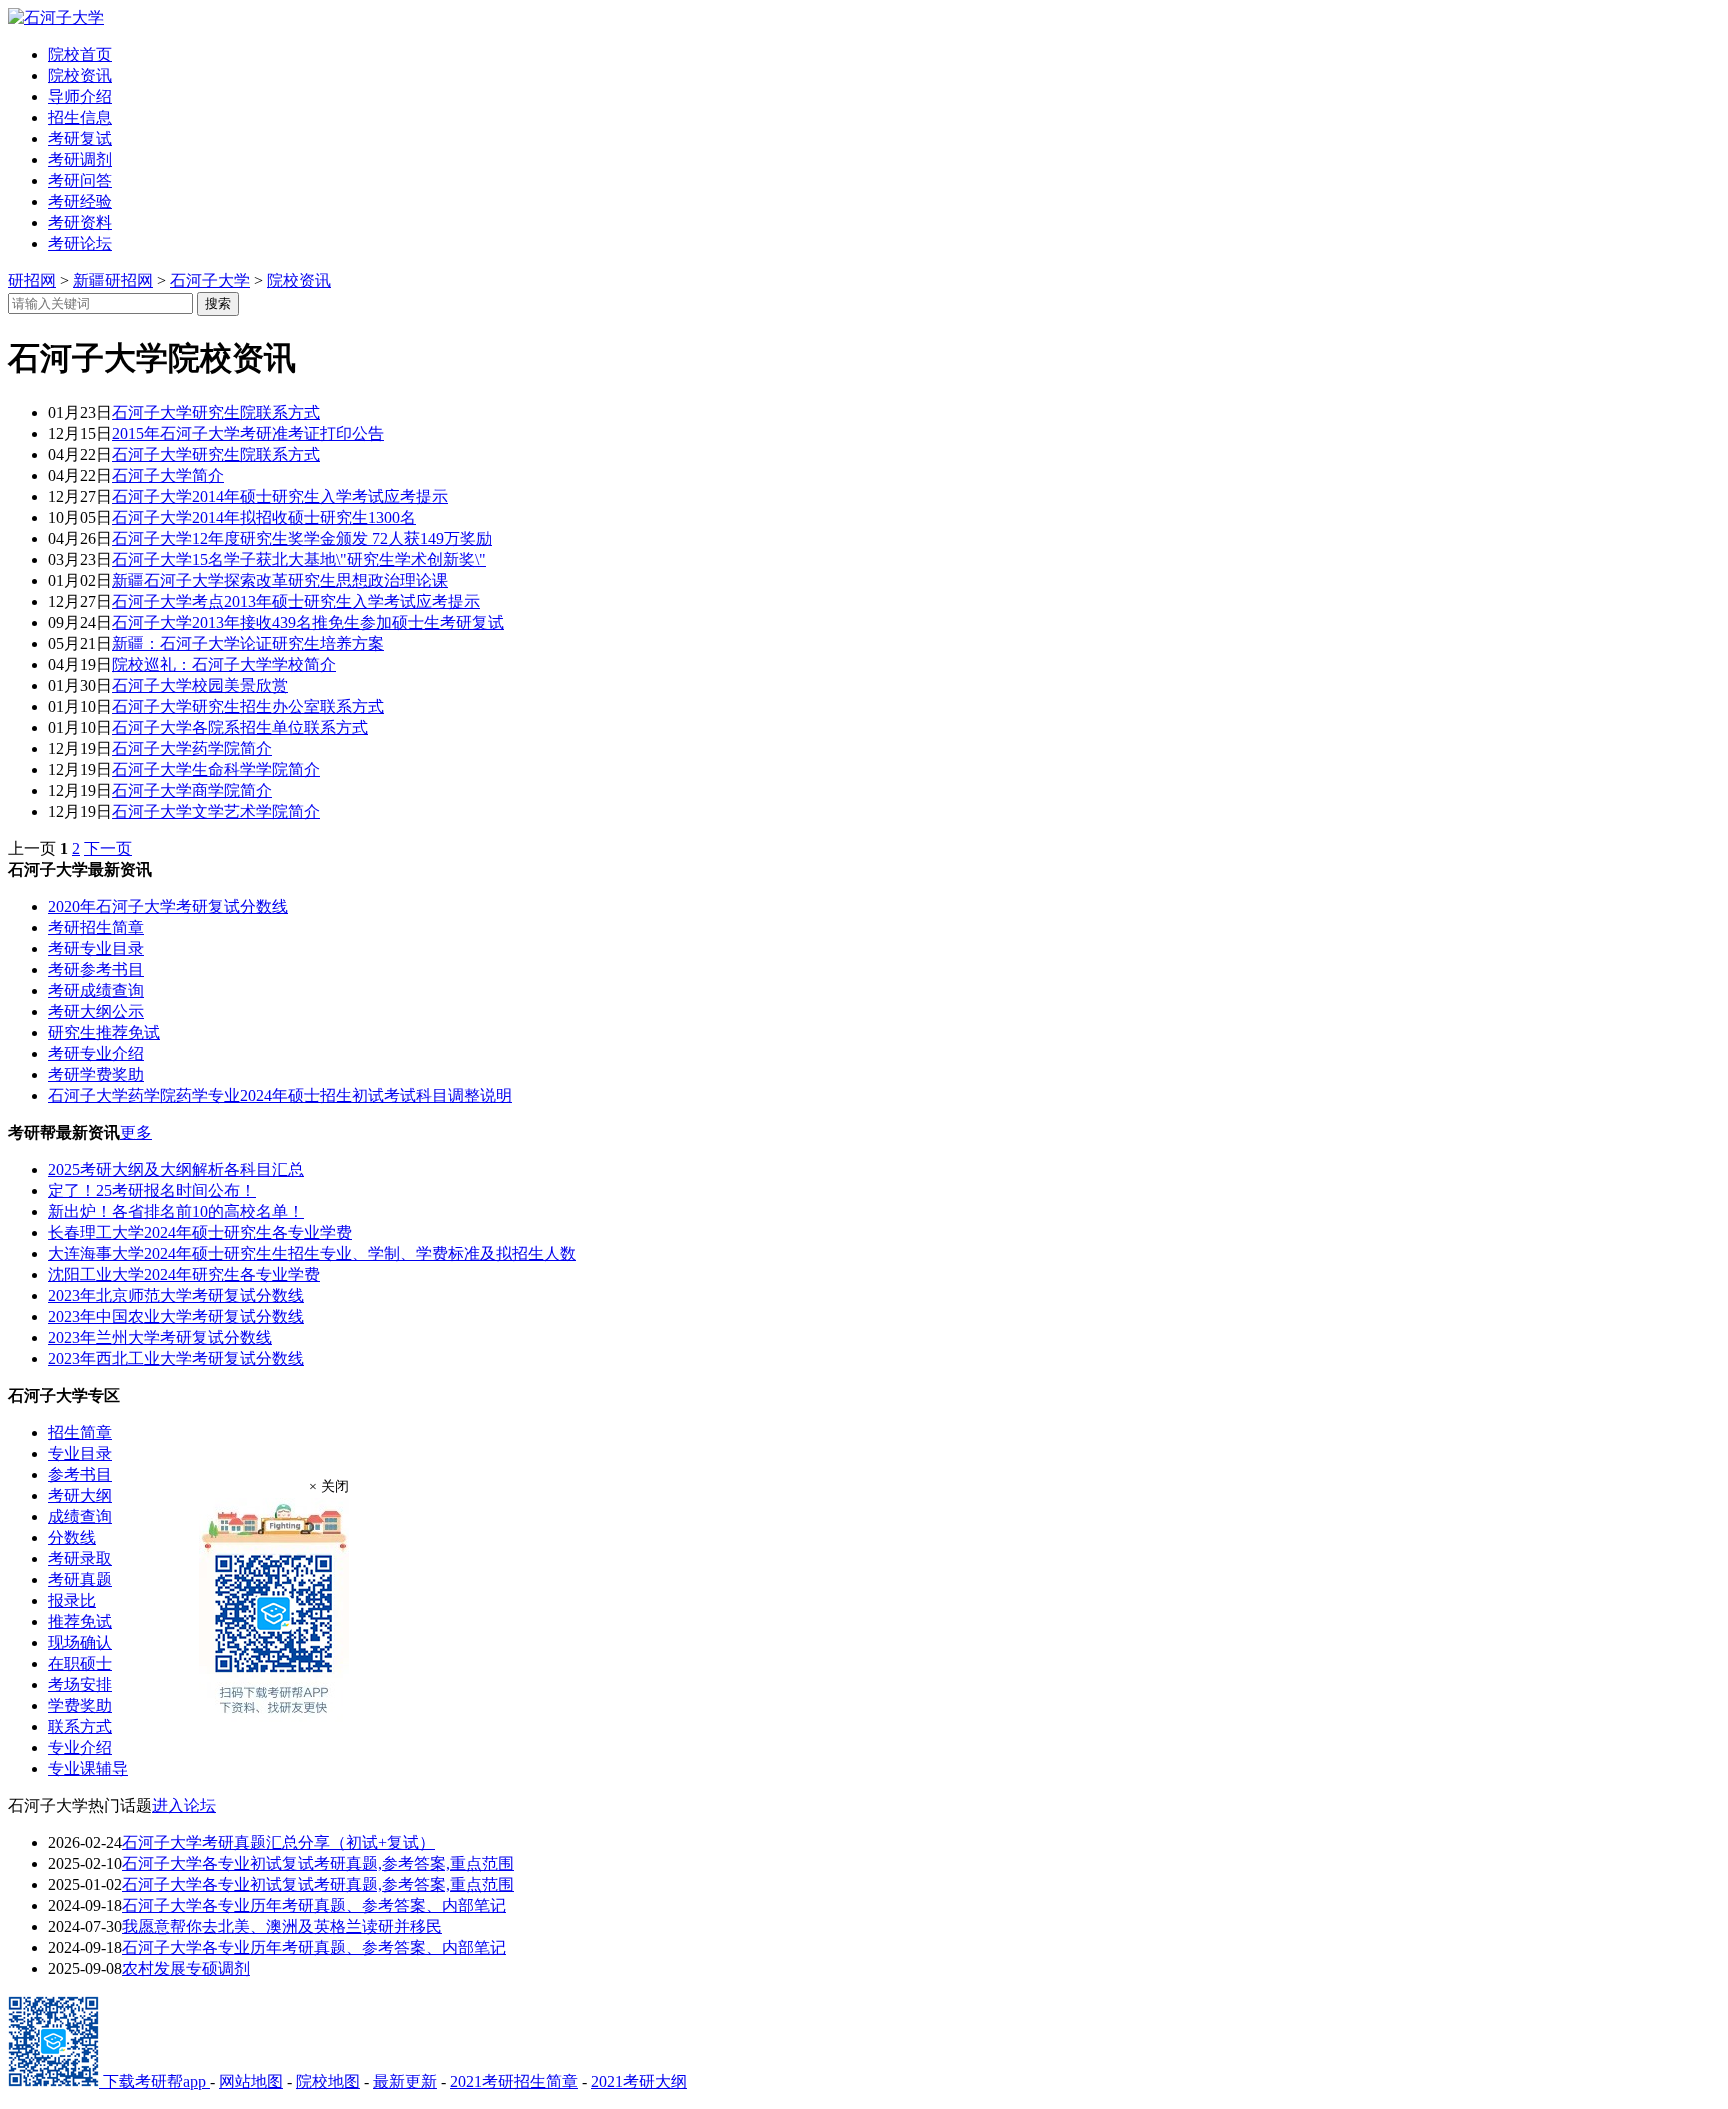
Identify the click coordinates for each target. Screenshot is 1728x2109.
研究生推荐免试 (104, 1032)
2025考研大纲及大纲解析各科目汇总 (176, 1169)
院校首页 (80, 54)
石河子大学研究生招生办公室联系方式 (248, 706)
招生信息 (80, 117)
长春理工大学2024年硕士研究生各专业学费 (200, 1232)
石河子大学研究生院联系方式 (216, 412)
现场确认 (80, 1642)
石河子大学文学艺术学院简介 (216, 811)
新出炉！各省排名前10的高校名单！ (176, 1211)
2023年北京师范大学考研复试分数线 (176, 1295)
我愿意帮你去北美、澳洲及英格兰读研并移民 (282, 1926)
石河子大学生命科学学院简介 (216, 769)
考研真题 (80, 1579)
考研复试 (80, 138)
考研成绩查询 (96, 990)
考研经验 (80, 201)
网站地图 (251, 2081)
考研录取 (80, 1558)
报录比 (72, 1600)
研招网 (32, 280)
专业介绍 (80, 1747)
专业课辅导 (88, 1768)
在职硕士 (80, 1663)
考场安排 (80, 1684)
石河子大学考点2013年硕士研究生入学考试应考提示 (296, 601)
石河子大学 (210, 280)
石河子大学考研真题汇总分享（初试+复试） (278, 1842)
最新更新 (405, 2081)
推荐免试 (80, 1621)
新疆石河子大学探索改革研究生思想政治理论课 (280, 580)
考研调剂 (80, 159)
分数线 (72, 1537)
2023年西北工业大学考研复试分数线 (176, 1358)
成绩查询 (80, 1516)
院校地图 (328, 2081)
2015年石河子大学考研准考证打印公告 (248, 433)
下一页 (108, 848)
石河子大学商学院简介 (192, 790)
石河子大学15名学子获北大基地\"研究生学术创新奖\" (299, 559)
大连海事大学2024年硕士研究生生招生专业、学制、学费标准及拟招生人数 (312, 1253)
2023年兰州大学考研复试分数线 (160, 1337)
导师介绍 (80, 96)
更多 (136, 1132)
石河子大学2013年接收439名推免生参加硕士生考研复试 (308, 622)
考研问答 (80, 180)
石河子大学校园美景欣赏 (200, 685)
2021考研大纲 (639, 2081)
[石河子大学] (56, 17)
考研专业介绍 (96, 1053)
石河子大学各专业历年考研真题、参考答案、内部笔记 (314, 1905)
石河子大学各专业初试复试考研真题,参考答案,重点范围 (318, 1863)
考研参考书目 (96, 969)
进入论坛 (184, 1805)
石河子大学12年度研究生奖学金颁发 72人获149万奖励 (302, 538)
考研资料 (80, 222)
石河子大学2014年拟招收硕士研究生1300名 (264, 517)
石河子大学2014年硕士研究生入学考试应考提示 (280, 496)
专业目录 (80, 1453)
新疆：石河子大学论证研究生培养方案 (248, 643)
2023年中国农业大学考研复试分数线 (176, 1316)
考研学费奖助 (96, 1074)
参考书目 (80, 1474)
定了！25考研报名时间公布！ (152, 1190)
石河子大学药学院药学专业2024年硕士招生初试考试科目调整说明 (280, 1095)
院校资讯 (80, 75)
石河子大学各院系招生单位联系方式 (240, 727)
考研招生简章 (96, 927)
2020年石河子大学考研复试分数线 (168, 906)
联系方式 (80, 1726)
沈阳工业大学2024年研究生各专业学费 (184, 1274)
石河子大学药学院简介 (192, 748)
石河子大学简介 (168, 475)
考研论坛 (80, 243)
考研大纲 (80, 1495)
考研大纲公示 (96, 1011)
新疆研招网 (113, 280)
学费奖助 (80, 1705)
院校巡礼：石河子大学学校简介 (224, 664)
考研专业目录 (96, 948)
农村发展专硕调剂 (186, 1968)
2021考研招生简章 (514, 2081)
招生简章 (80, 1432)
